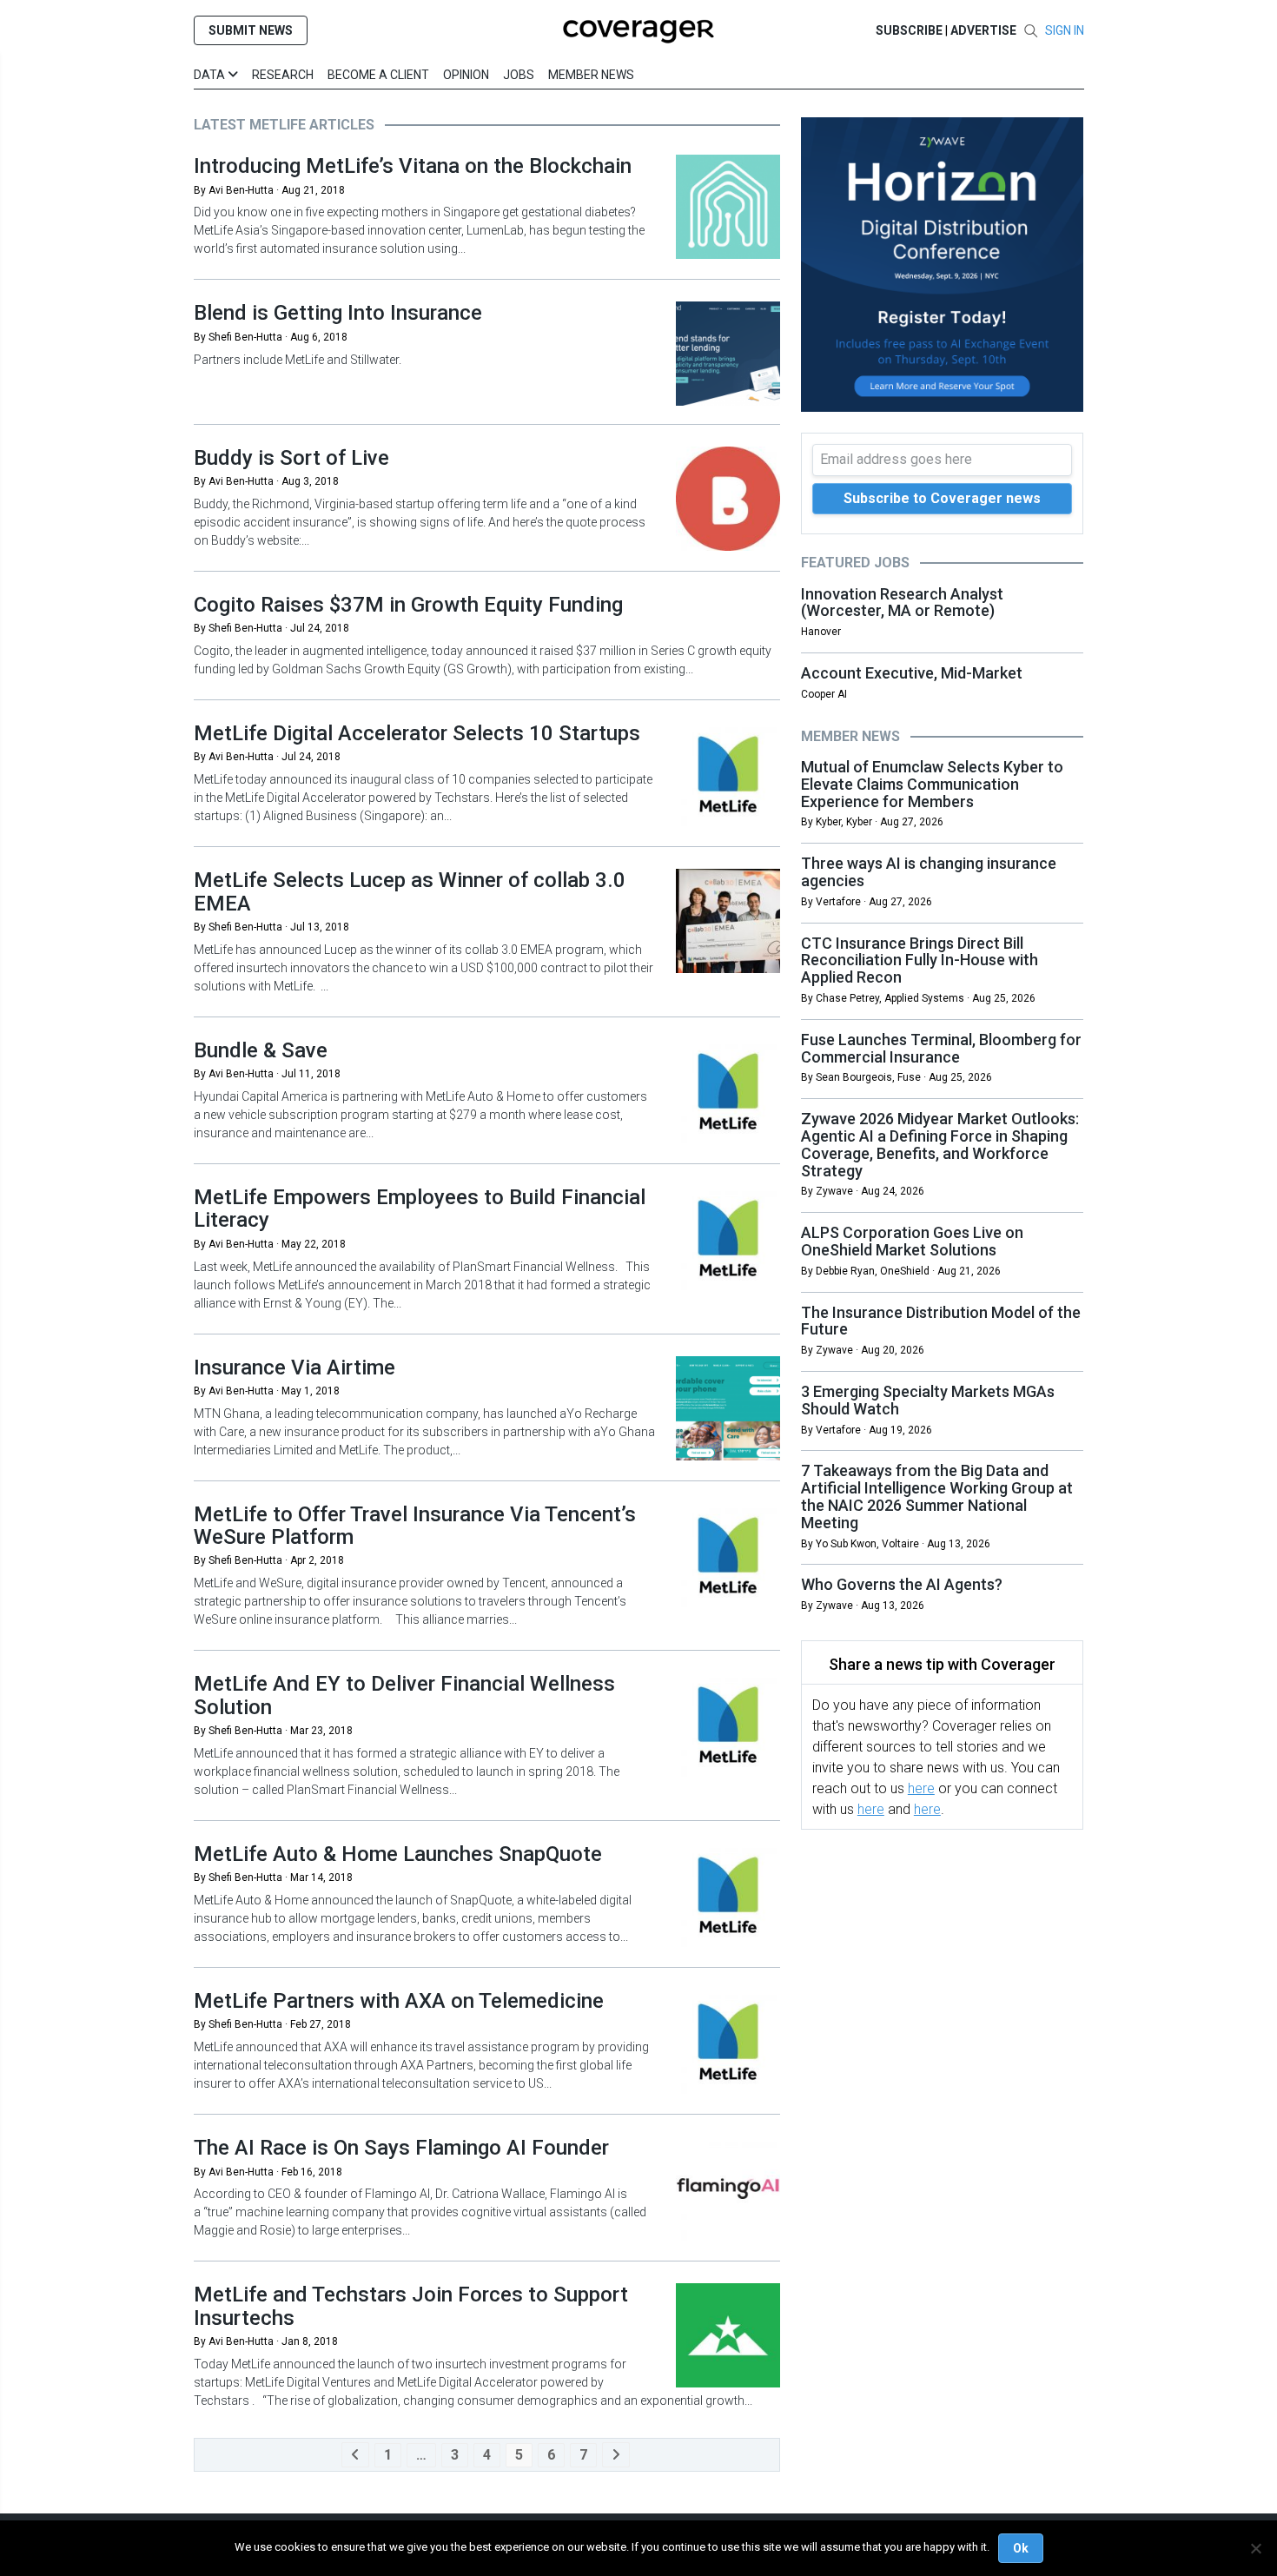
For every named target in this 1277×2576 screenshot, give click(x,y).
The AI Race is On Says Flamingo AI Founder (401, 2148)
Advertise (983, 30)
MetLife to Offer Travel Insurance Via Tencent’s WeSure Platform (415, 1526)
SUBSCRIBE (909, 30)
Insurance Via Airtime (294, 1367)
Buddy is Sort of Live (291, 458)
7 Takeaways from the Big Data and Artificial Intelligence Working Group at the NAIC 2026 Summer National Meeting (937, 1496)
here (921, 1788)
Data (211, 75)
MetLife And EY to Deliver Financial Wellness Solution (404, 1695)
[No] (1255, 2548)
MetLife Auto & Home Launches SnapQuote (398, 1854)
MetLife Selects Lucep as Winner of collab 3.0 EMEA (410, 891)
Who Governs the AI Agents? (902, 1584)
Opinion (466, 75)
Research (283, 75)
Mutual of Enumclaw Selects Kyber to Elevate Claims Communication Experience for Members (932, 784)
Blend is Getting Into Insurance (338, 313)
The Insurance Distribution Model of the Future (941, 1321)
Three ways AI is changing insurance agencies (929, 872)
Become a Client (378, 75)
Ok (1021, 2548)
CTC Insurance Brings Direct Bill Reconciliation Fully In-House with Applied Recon (920, 960)
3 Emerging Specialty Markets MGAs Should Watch (928, 1400)
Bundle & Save (261, 1050)
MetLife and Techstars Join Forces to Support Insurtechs (411, 2306)
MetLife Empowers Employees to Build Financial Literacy (420, 1209)
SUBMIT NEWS (251, 30)
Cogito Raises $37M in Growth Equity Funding (408, 605)
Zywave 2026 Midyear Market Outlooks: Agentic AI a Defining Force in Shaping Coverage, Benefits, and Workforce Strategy (940, 1144)
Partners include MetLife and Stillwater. (298, 360)
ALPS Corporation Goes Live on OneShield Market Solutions (912, 1241)
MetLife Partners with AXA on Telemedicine (399, 2001)
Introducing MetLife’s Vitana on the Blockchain (413, 166)
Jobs (519, 75)
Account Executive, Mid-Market (912, 673)
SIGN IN (1065, 30)
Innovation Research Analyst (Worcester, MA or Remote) (902, 603)
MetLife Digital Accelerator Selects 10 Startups (417, 733)
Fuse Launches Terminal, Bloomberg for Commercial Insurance (941, 1048)
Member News (591, 75)
